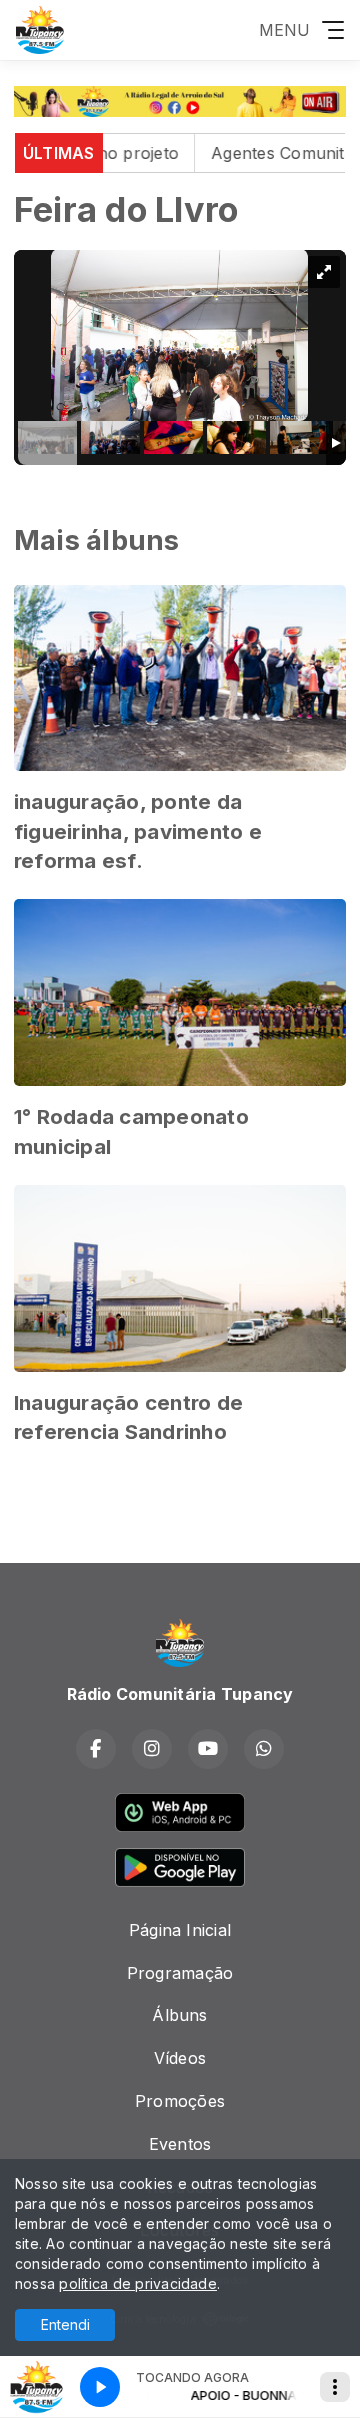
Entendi (65, 2324)
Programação (180, 1973)
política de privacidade (138, 2283)
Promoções (180, 2101)
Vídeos (180, 2058)
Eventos (180, 2144)
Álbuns (179, 2015)
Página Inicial (180, 1930)
